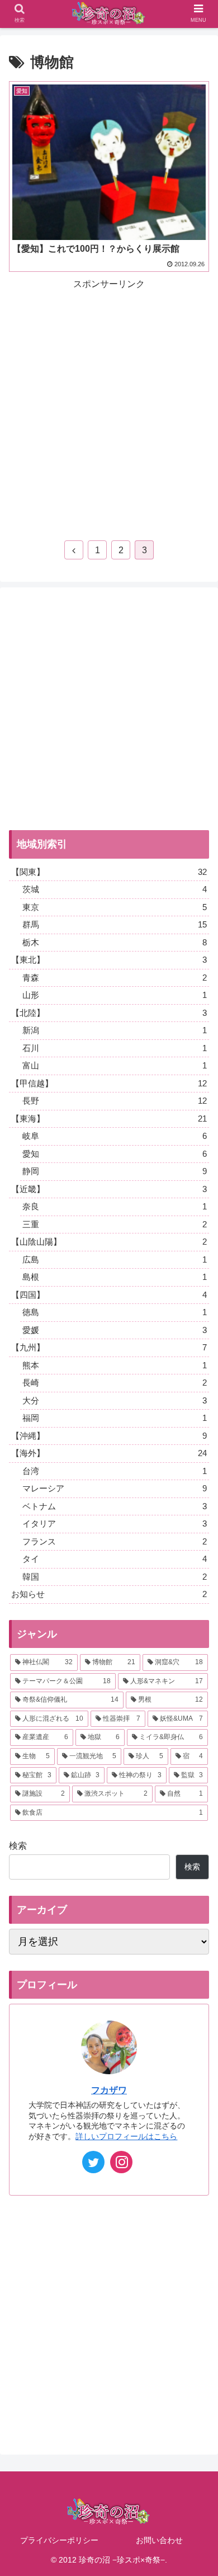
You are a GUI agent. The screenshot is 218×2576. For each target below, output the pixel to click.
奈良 (115, 1206)
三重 (115, 1224)
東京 (115, 907)
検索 (18, 1846)
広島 (115, 1259)
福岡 (115, 1418)
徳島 (115, 1312)
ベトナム (115, 1506)
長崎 (115, 1383)
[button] (196, 1551)
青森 (115, 978)
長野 (115, 1101)
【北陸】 (109, 1013)
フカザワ (109, 2090)
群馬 (115, 924)
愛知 (115, 1154)
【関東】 (109, 872)
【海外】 (109, 1453)
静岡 (115, 1171)
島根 (115, 1277)
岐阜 (115, 1136)
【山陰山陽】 (109, 1242)
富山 (115, 1065)
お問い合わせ (159, 2540)
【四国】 (109, 1295)
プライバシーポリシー (59, 2540)
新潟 (115, 1030)
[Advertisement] (109, 402)
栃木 (115, 942)
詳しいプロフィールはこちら (126, 2136)
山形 (115, 995)
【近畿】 (109, 1189)
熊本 (115, 1365)
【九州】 (109, 1347)
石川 (115, 1048)
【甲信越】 (109, 1083)
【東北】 (109, 960)
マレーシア (115, 1488)
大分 (115, 1400)
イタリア (115, 1524)
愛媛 (115, 1330)
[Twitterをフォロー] (93, 2162)
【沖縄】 (109, 1436)
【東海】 (109, 1119)
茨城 (115, 889)
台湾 (115, 1471)
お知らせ (109, 1594)
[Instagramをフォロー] (121, 2162)
